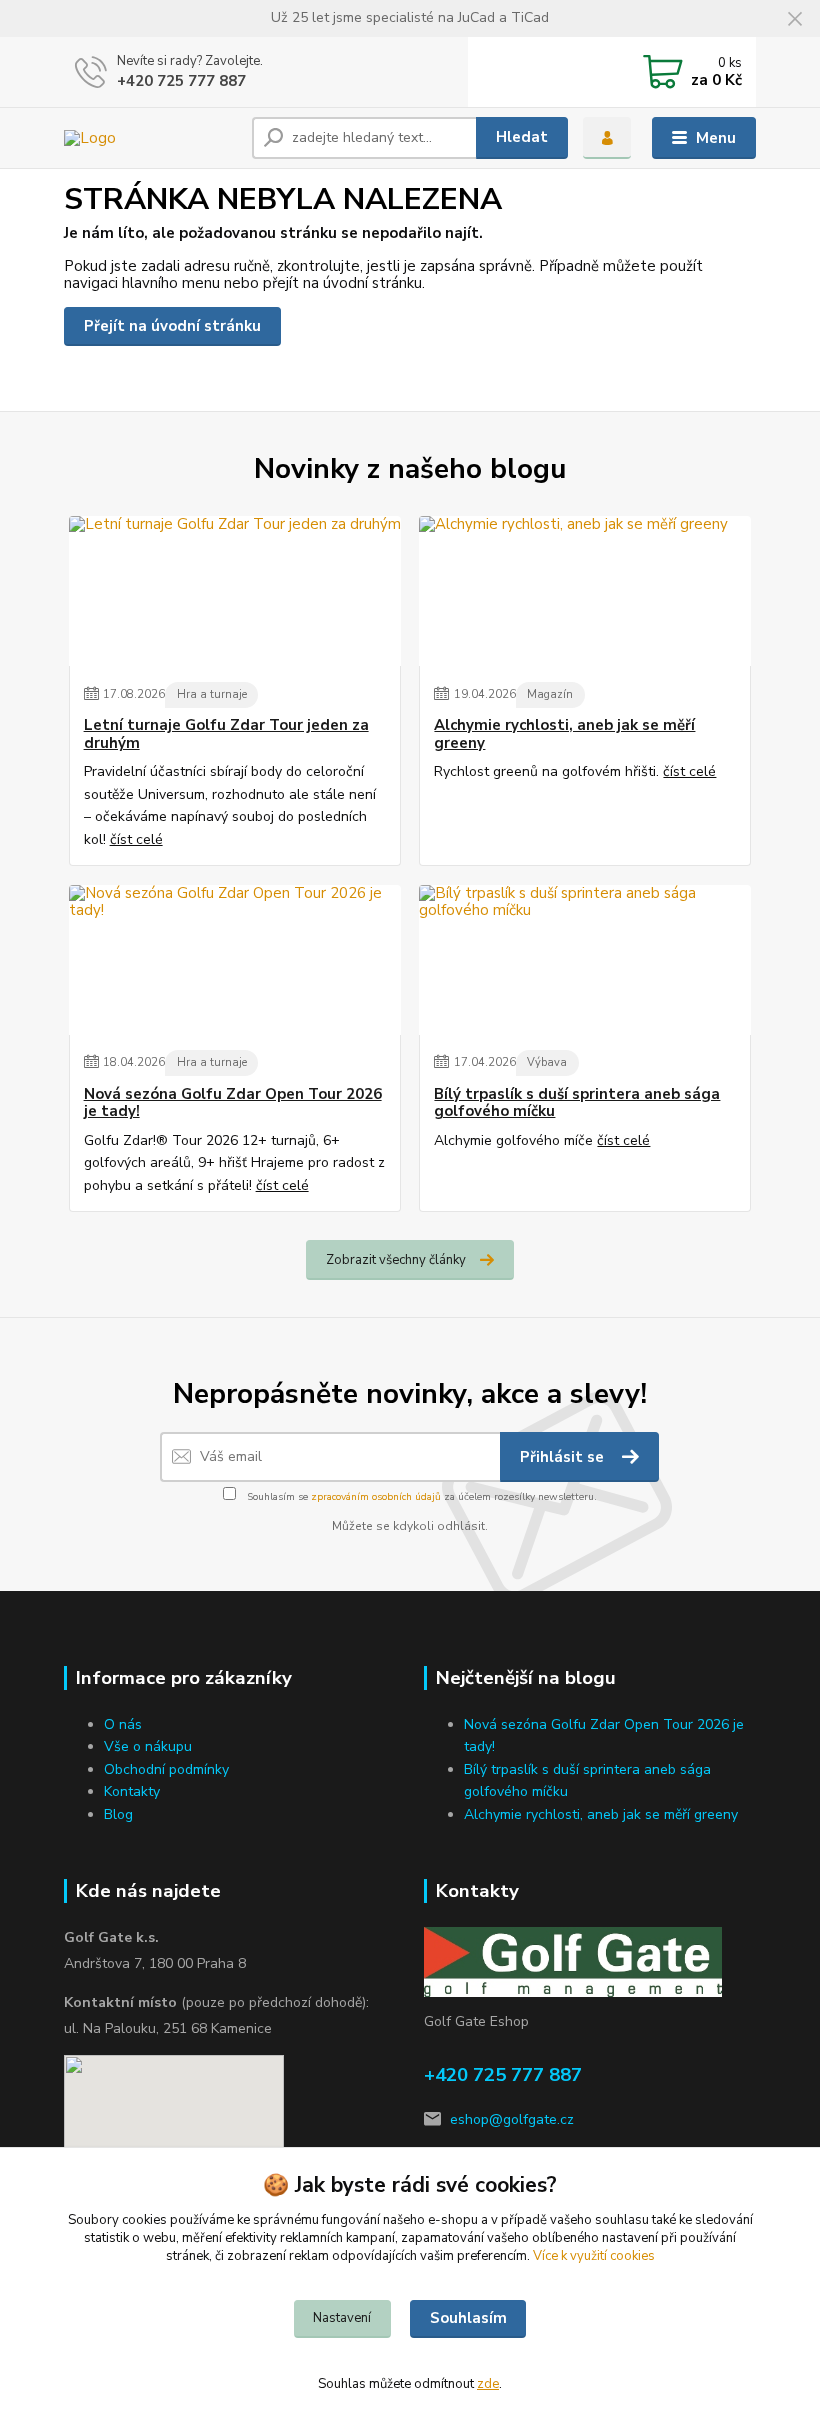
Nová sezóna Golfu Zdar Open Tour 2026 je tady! (233, 1103)
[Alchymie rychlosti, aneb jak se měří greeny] (585, 591)
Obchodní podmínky (166, 1769)
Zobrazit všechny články (396, 1260)
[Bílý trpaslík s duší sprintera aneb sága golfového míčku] (585, 960)
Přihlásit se (564, 1457)
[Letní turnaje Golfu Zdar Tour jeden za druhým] (235, 591)
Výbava (547, 1062)
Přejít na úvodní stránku (172, 326)
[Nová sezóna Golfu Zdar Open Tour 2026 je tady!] (235, 960)
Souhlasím (468, 2318)
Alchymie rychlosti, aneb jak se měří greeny (564, 734)
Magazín (550, 694)
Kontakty (132, 1791)
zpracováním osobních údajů (376, 1497)
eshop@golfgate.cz (512, 2119)
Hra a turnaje (212, 694)
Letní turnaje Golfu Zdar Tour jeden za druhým (226, 734)
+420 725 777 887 (181, 81)
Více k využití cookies (594, 2256)
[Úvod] (150, 138)
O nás (123, 1724)
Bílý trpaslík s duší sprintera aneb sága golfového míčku (577, 1103)
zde (488, 2384)
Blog (118, 1814)
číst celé (136, 839)
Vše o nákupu (148, 1746)
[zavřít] (795, 20)
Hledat (522, 137)
